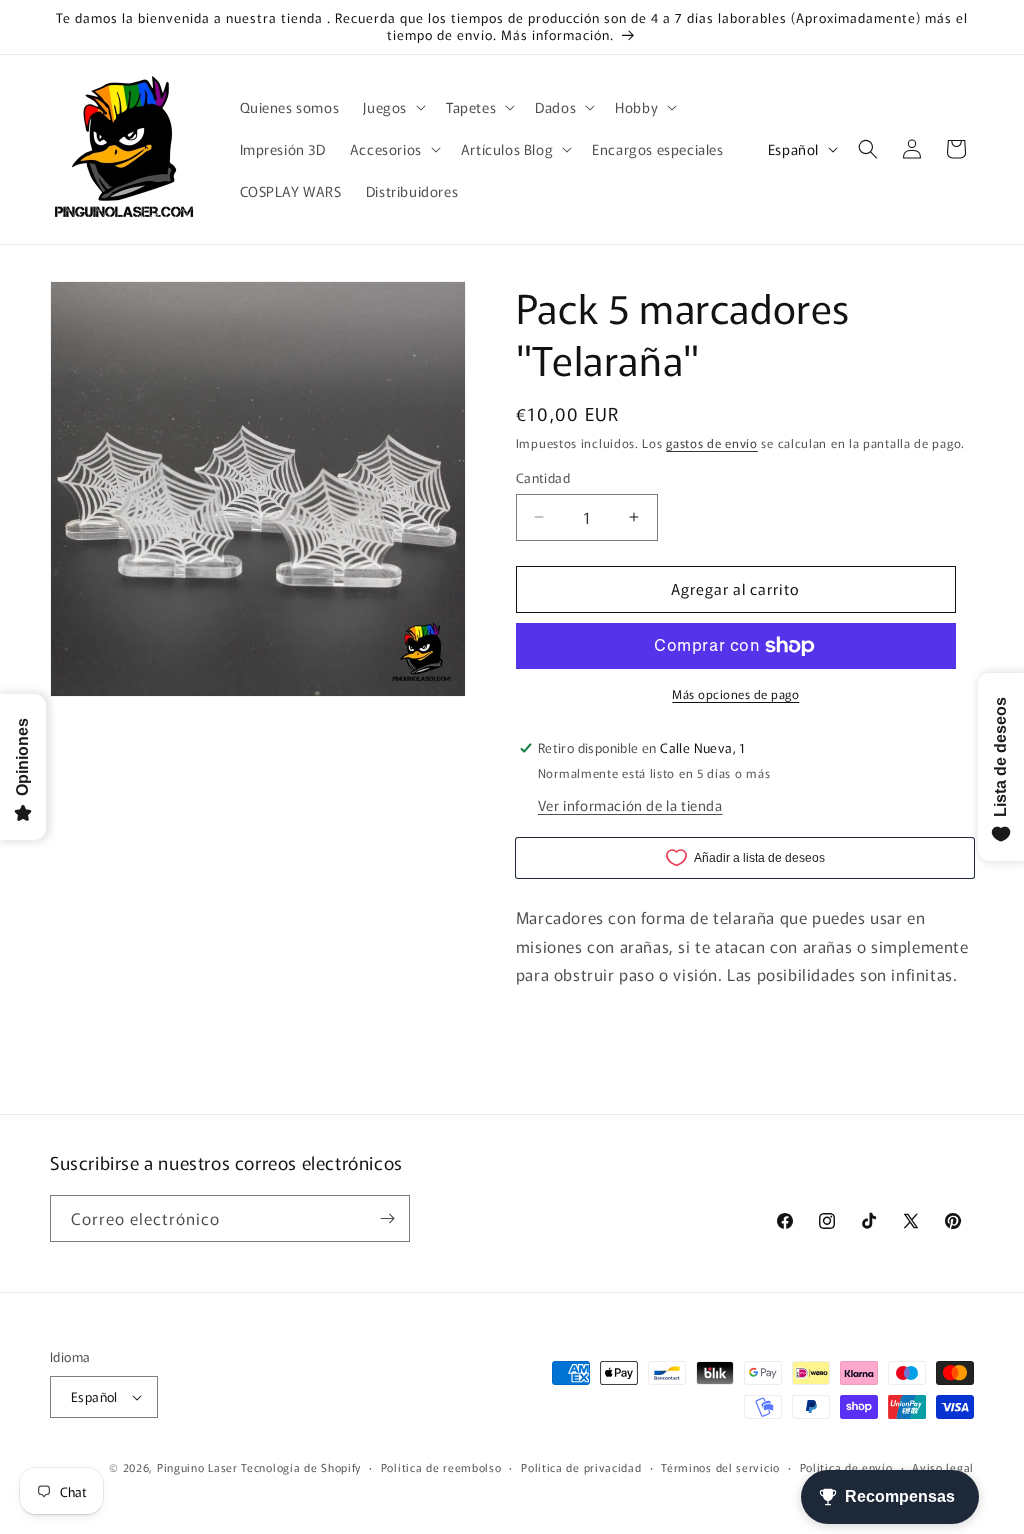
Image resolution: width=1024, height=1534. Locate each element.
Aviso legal (943, 1467)
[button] (392, 107)
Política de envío (846, 1467)
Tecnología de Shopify (301, 1467)
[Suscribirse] (387, 1218)
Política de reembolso (441, 1467)
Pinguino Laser (197, 1467)
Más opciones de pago (735, 693)
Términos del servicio (720, 1467)
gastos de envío (712, 442)
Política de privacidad (581, 1467)
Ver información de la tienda (630, 805)
